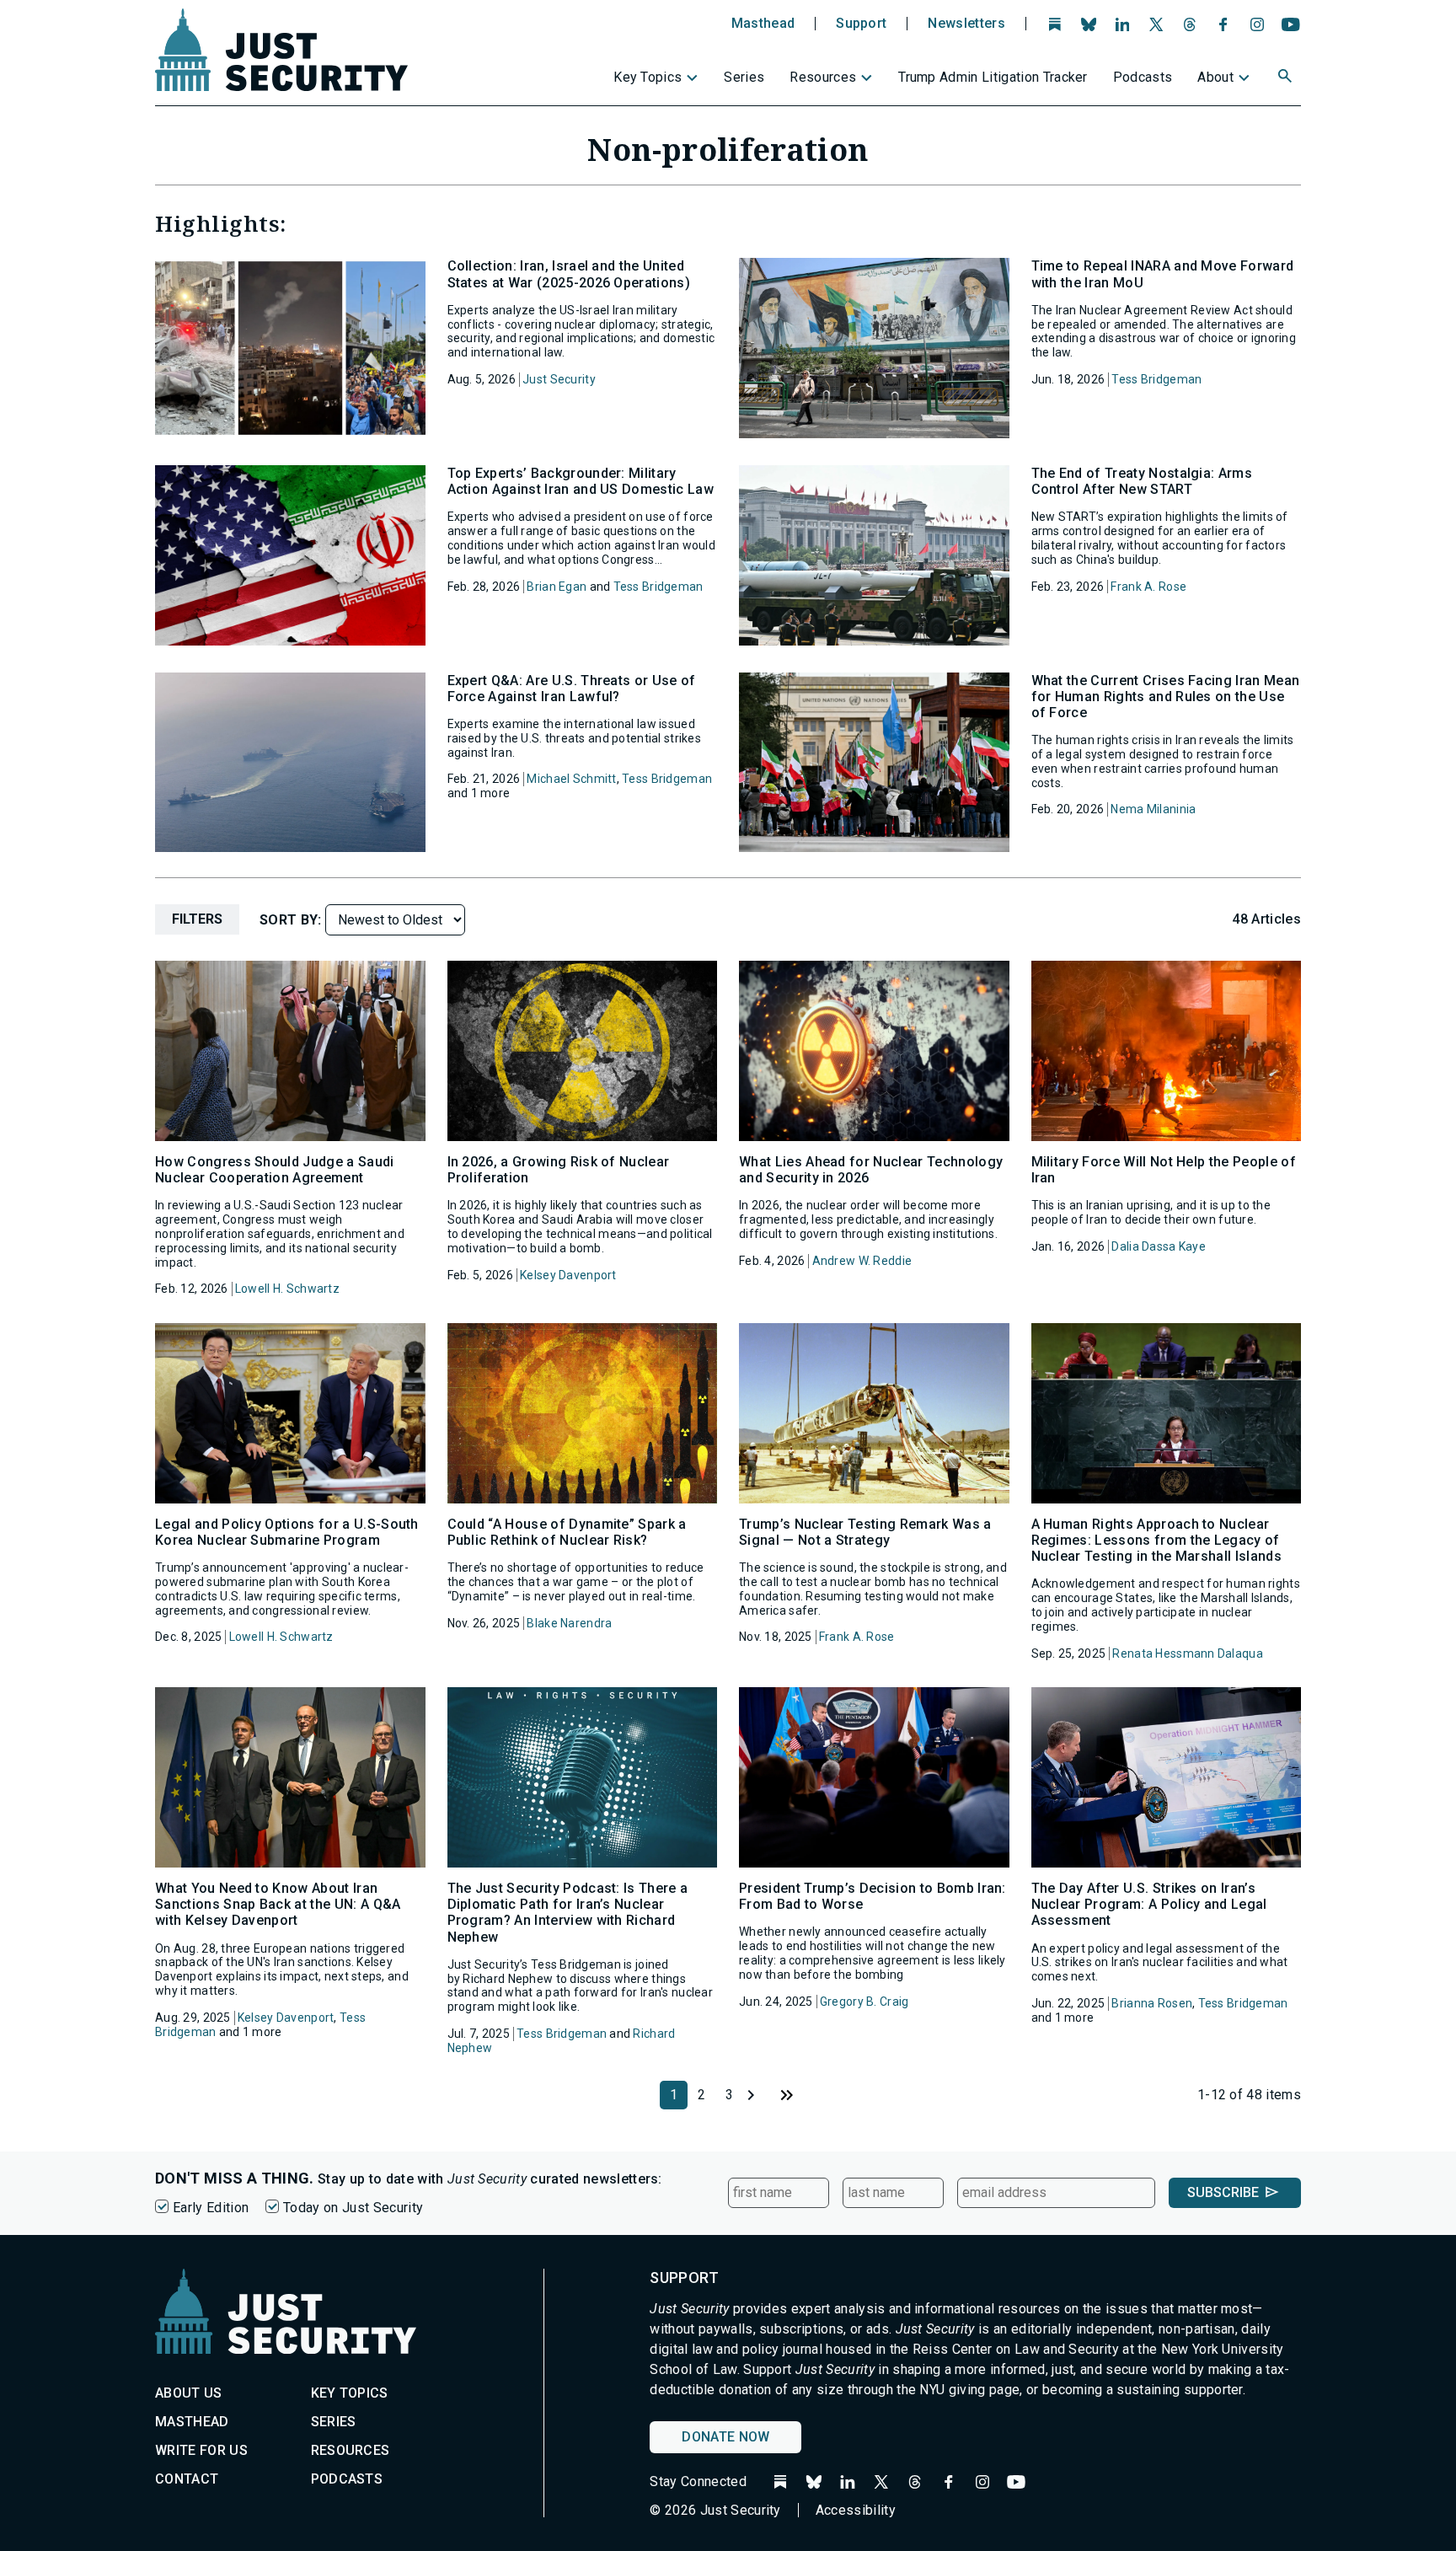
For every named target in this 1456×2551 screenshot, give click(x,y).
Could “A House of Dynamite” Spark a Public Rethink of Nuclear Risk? (567, 1532)
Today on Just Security (353, 2208)
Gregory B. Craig (864, 2002)
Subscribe (1223, 2192)
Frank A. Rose (1148, 587)
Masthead (763, 24)
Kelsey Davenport (568, 1275)
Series (744, 77)
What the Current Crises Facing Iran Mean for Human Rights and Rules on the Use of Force (1166, 697)
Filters (197, 919)
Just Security (559, 379)
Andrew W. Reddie (862, 1261)
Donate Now (725, 2437)
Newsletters (966, 24)
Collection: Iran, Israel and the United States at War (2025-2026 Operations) (569, 274)
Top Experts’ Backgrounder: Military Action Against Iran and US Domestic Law (581, 481)
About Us (189, 2393)
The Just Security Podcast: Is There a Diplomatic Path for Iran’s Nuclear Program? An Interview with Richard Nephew (568, 1913)
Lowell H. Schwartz (287, 1289)
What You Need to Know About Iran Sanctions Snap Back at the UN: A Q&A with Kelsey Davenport (278, 1904)
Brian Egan (557, 587)
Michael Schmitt (571, 779)
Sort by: (292, 920)
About (1215, 77)
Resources (823, 77)
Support (861, 24)
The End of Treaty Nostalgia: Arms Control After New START (1142, 481)
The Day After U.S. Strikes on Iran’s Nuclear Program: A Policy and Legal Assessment (1149, 1904)
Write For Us (201, 2450)
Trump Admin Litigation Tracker (993, 77)
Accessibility (856, 2510)
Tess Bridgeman (1156, 379)
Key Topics (648, 77)
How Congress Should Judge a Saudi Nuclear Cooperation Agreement (275, 1170)
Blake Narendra (569, 1623)
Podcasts (1143, 77)
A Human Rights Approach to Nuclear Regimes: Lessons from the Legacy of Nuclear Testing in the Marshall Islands (1156, 1540)
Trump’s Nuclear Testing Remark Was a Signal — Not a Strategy (865, 1532)
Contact (187, 2479)
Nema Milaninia (1153, 809)
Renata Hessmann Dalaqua (1187, 1653)
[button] (1287, 78)
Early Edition (211, 2208)
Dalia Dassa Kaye (1158, 1246)
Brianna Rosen (1152, 2003)
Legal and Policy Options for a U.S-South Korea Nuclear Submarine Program (287, 1532)
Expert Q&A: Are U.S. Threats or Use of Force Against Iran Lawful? (572, 689)
